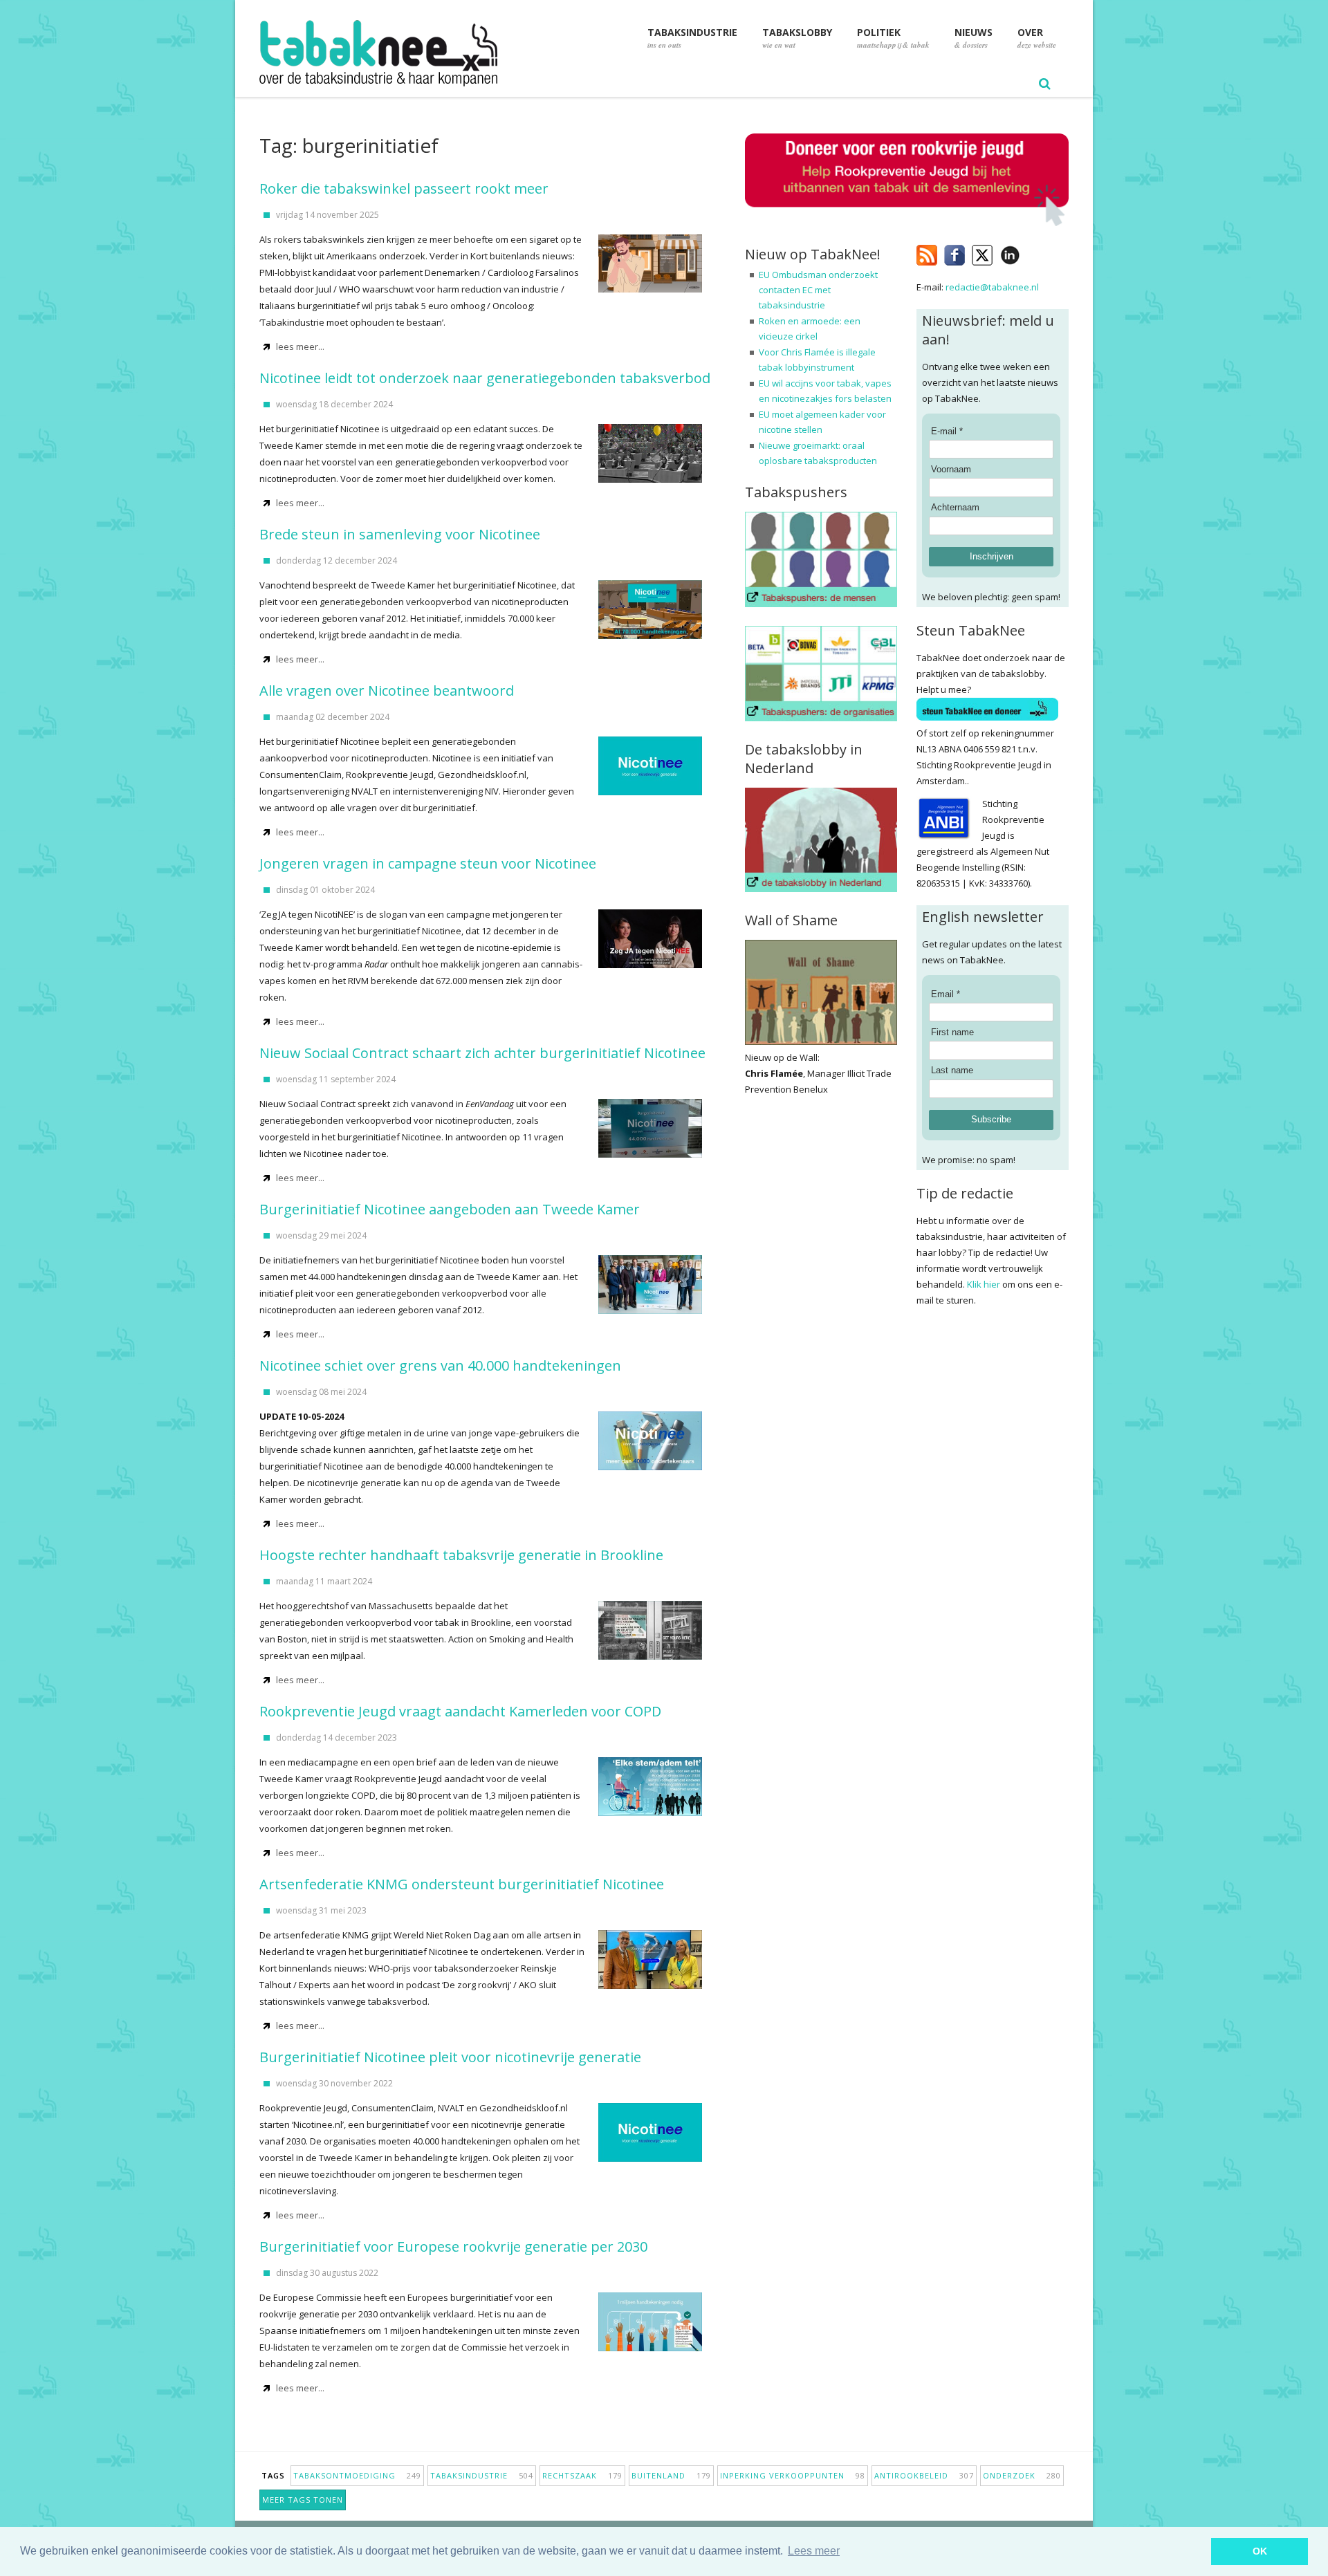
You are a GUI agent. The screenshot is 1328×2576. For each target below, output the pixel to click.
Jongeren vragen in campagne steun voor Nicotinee (428, 863)
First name (952, 1032)
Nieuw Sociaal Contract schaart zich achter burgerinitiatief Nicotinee (482, 1053)
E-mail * (947, 431)
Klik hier (984, 1284)
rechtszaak (582, 2475)
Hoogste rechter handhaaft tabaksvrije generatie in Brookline (461, 1555)
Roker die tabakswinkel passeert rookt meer (404, 188)
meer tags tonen (303, 2500)
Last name (952, 1070)
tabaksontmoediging (357, 2475)
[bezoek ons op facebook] (1030, 252)
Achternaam (955, 507)
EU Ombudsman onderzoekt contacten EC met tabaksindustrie (818, 290)
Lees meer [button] (814, 2551)
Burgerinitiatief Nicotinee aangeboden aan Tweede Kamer (450, 1209)
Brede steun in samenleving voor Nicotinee (400, 534)
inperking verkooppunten (793, 2475)
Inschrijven (992, 556)
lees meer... (300, 346)
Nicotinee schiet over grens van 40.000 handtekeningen (440, 1365)
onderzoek (1022, 2475)
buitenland (671, 2475)
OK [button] (1260, 2551)
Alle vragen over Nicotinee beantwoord (387, 691)
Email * (946, 994)
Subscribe (991, 1119)
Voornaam (951, 469)
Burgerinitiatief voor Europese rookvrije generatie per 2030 (453, 2246)
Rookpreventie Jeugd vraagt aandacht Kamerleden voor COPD (460, 1711)
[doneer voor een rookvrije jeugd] (907, 223)
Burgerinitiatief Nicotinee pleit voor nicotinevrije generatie (450, 2057)
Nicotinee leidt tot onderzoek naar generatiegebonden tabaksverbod (485, 378)
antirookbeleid (924, 2475)
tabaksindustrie (482, 2475)
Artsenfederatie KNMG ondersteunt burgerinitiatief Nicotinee (462, 1884)
